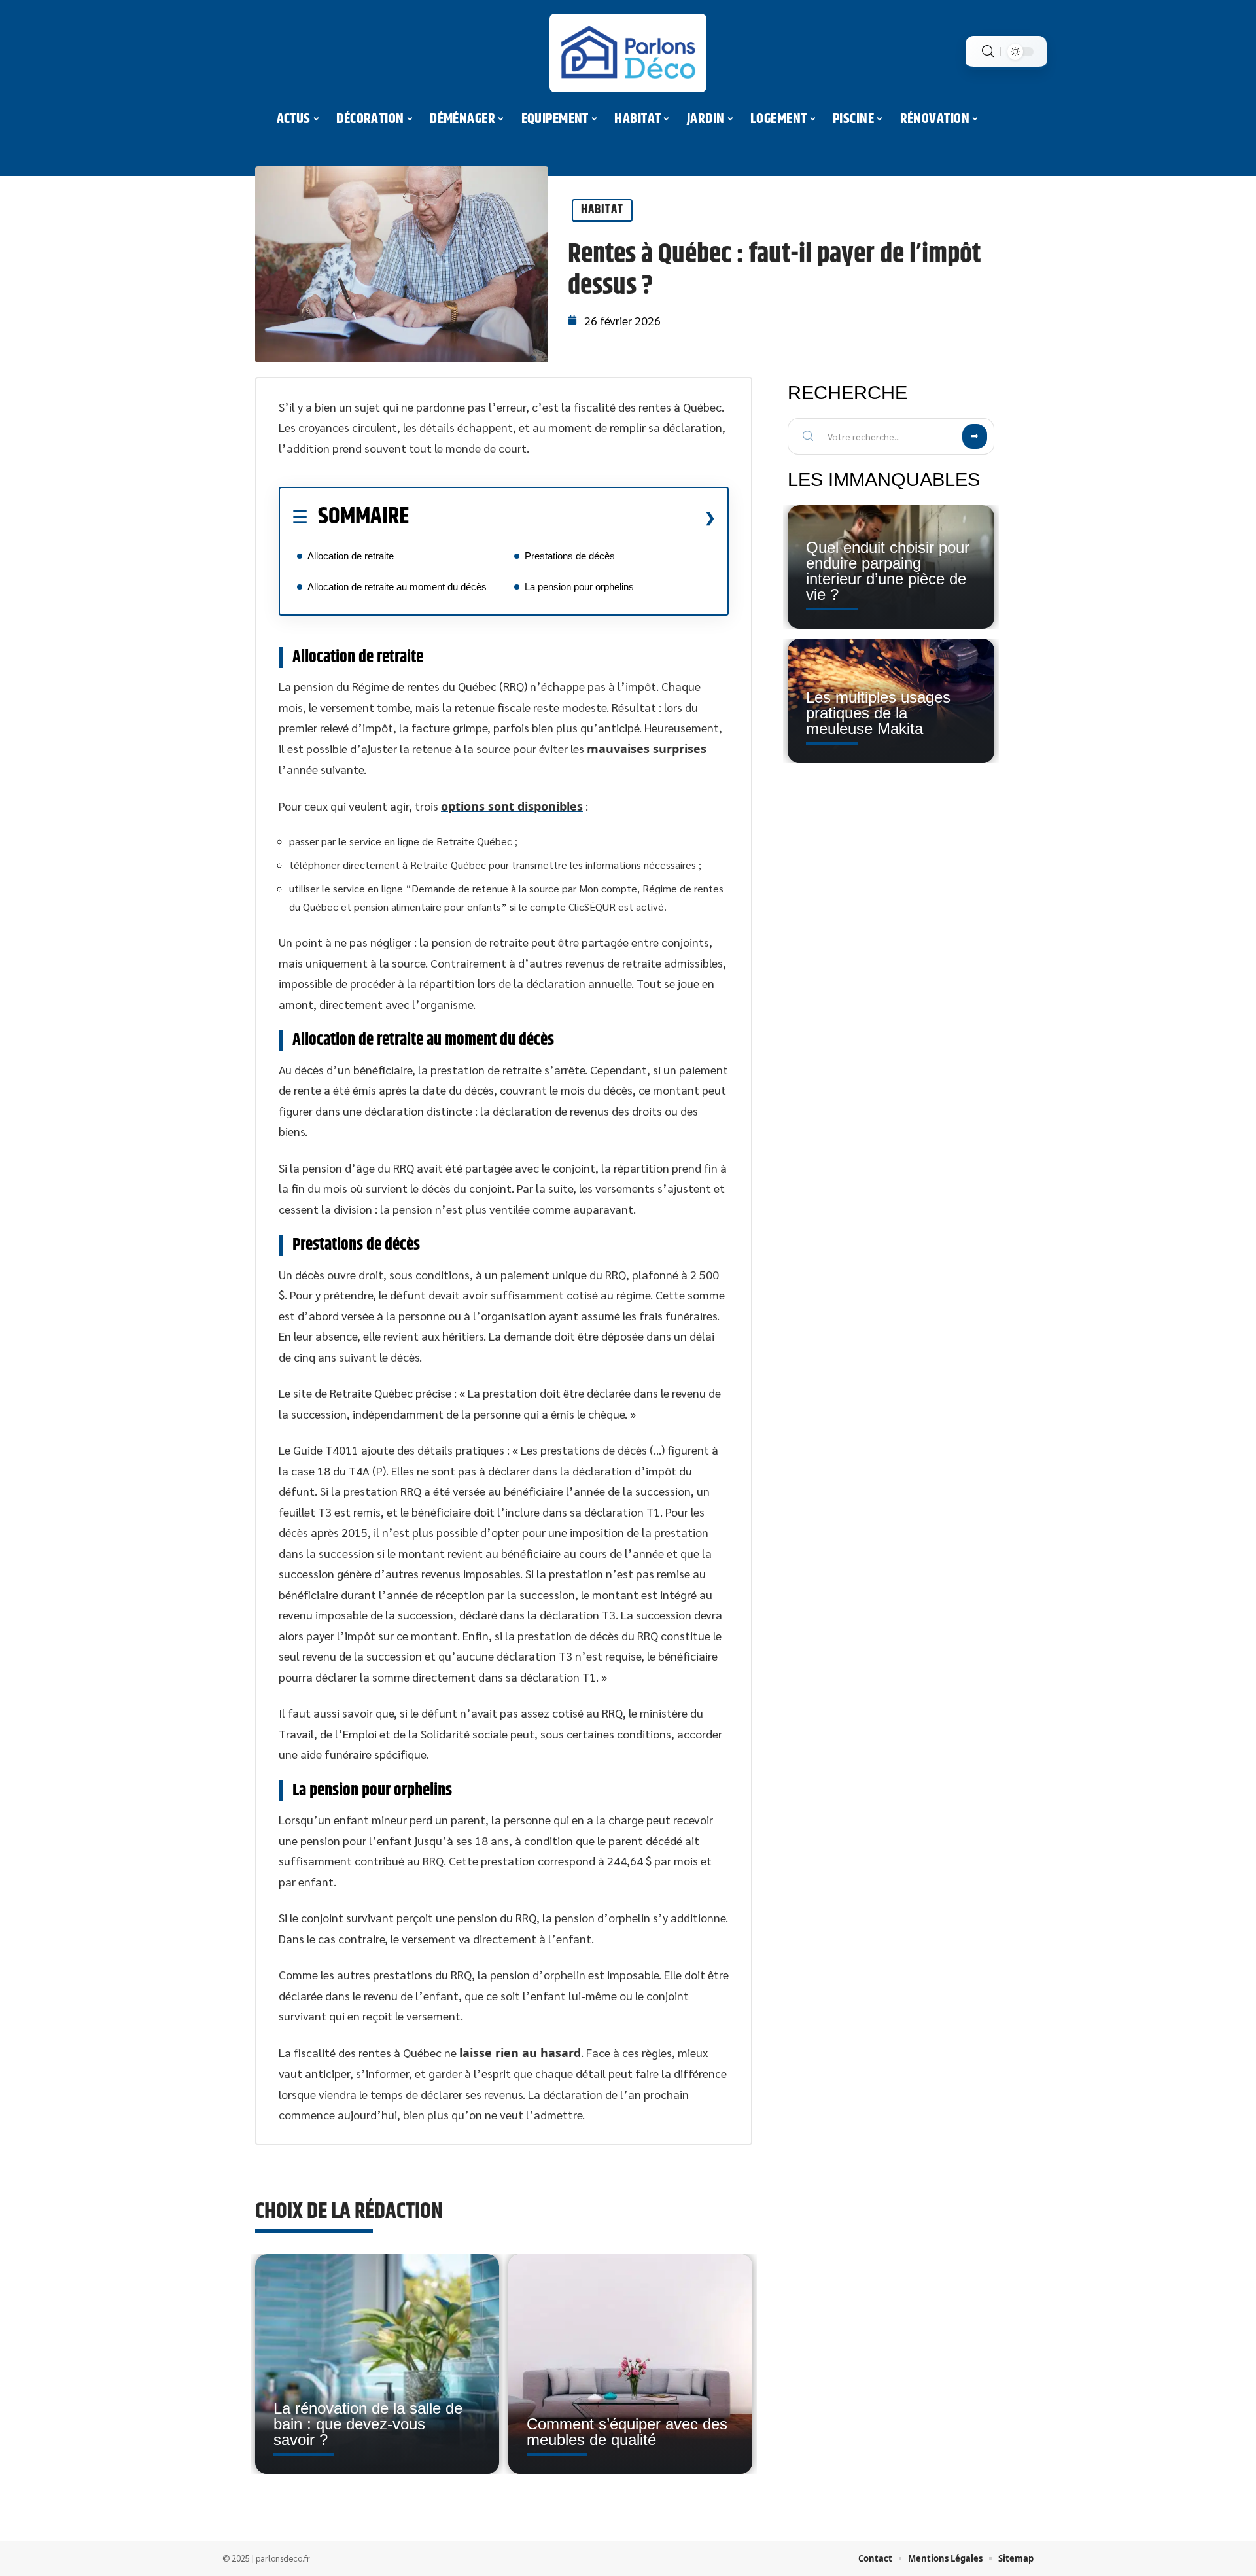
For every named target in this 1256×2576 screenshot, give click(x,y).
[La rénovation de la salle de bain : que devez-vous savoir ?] (377, 2364)
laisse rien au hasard (520, 2053)
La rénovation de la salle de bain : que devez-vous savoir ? (368, 2424)
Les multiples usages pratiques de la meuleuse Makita (878, 713)
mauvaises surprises (647, 749)
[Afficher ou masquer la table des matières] (562, 518)
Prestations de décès (570, 556)
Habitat (602, 210)
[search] (988, 51)
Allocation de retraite (351, 556)
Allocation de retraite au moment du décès (397, 587)
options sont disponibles (512, 806)
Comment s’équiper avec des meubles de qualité (627, 2432)
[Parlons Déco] (628, 53)
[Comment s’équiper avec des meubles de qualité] (630, 2364)
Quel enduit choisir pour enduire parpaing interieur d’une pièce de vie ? (888, 571)
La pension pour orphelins (579, 587)
